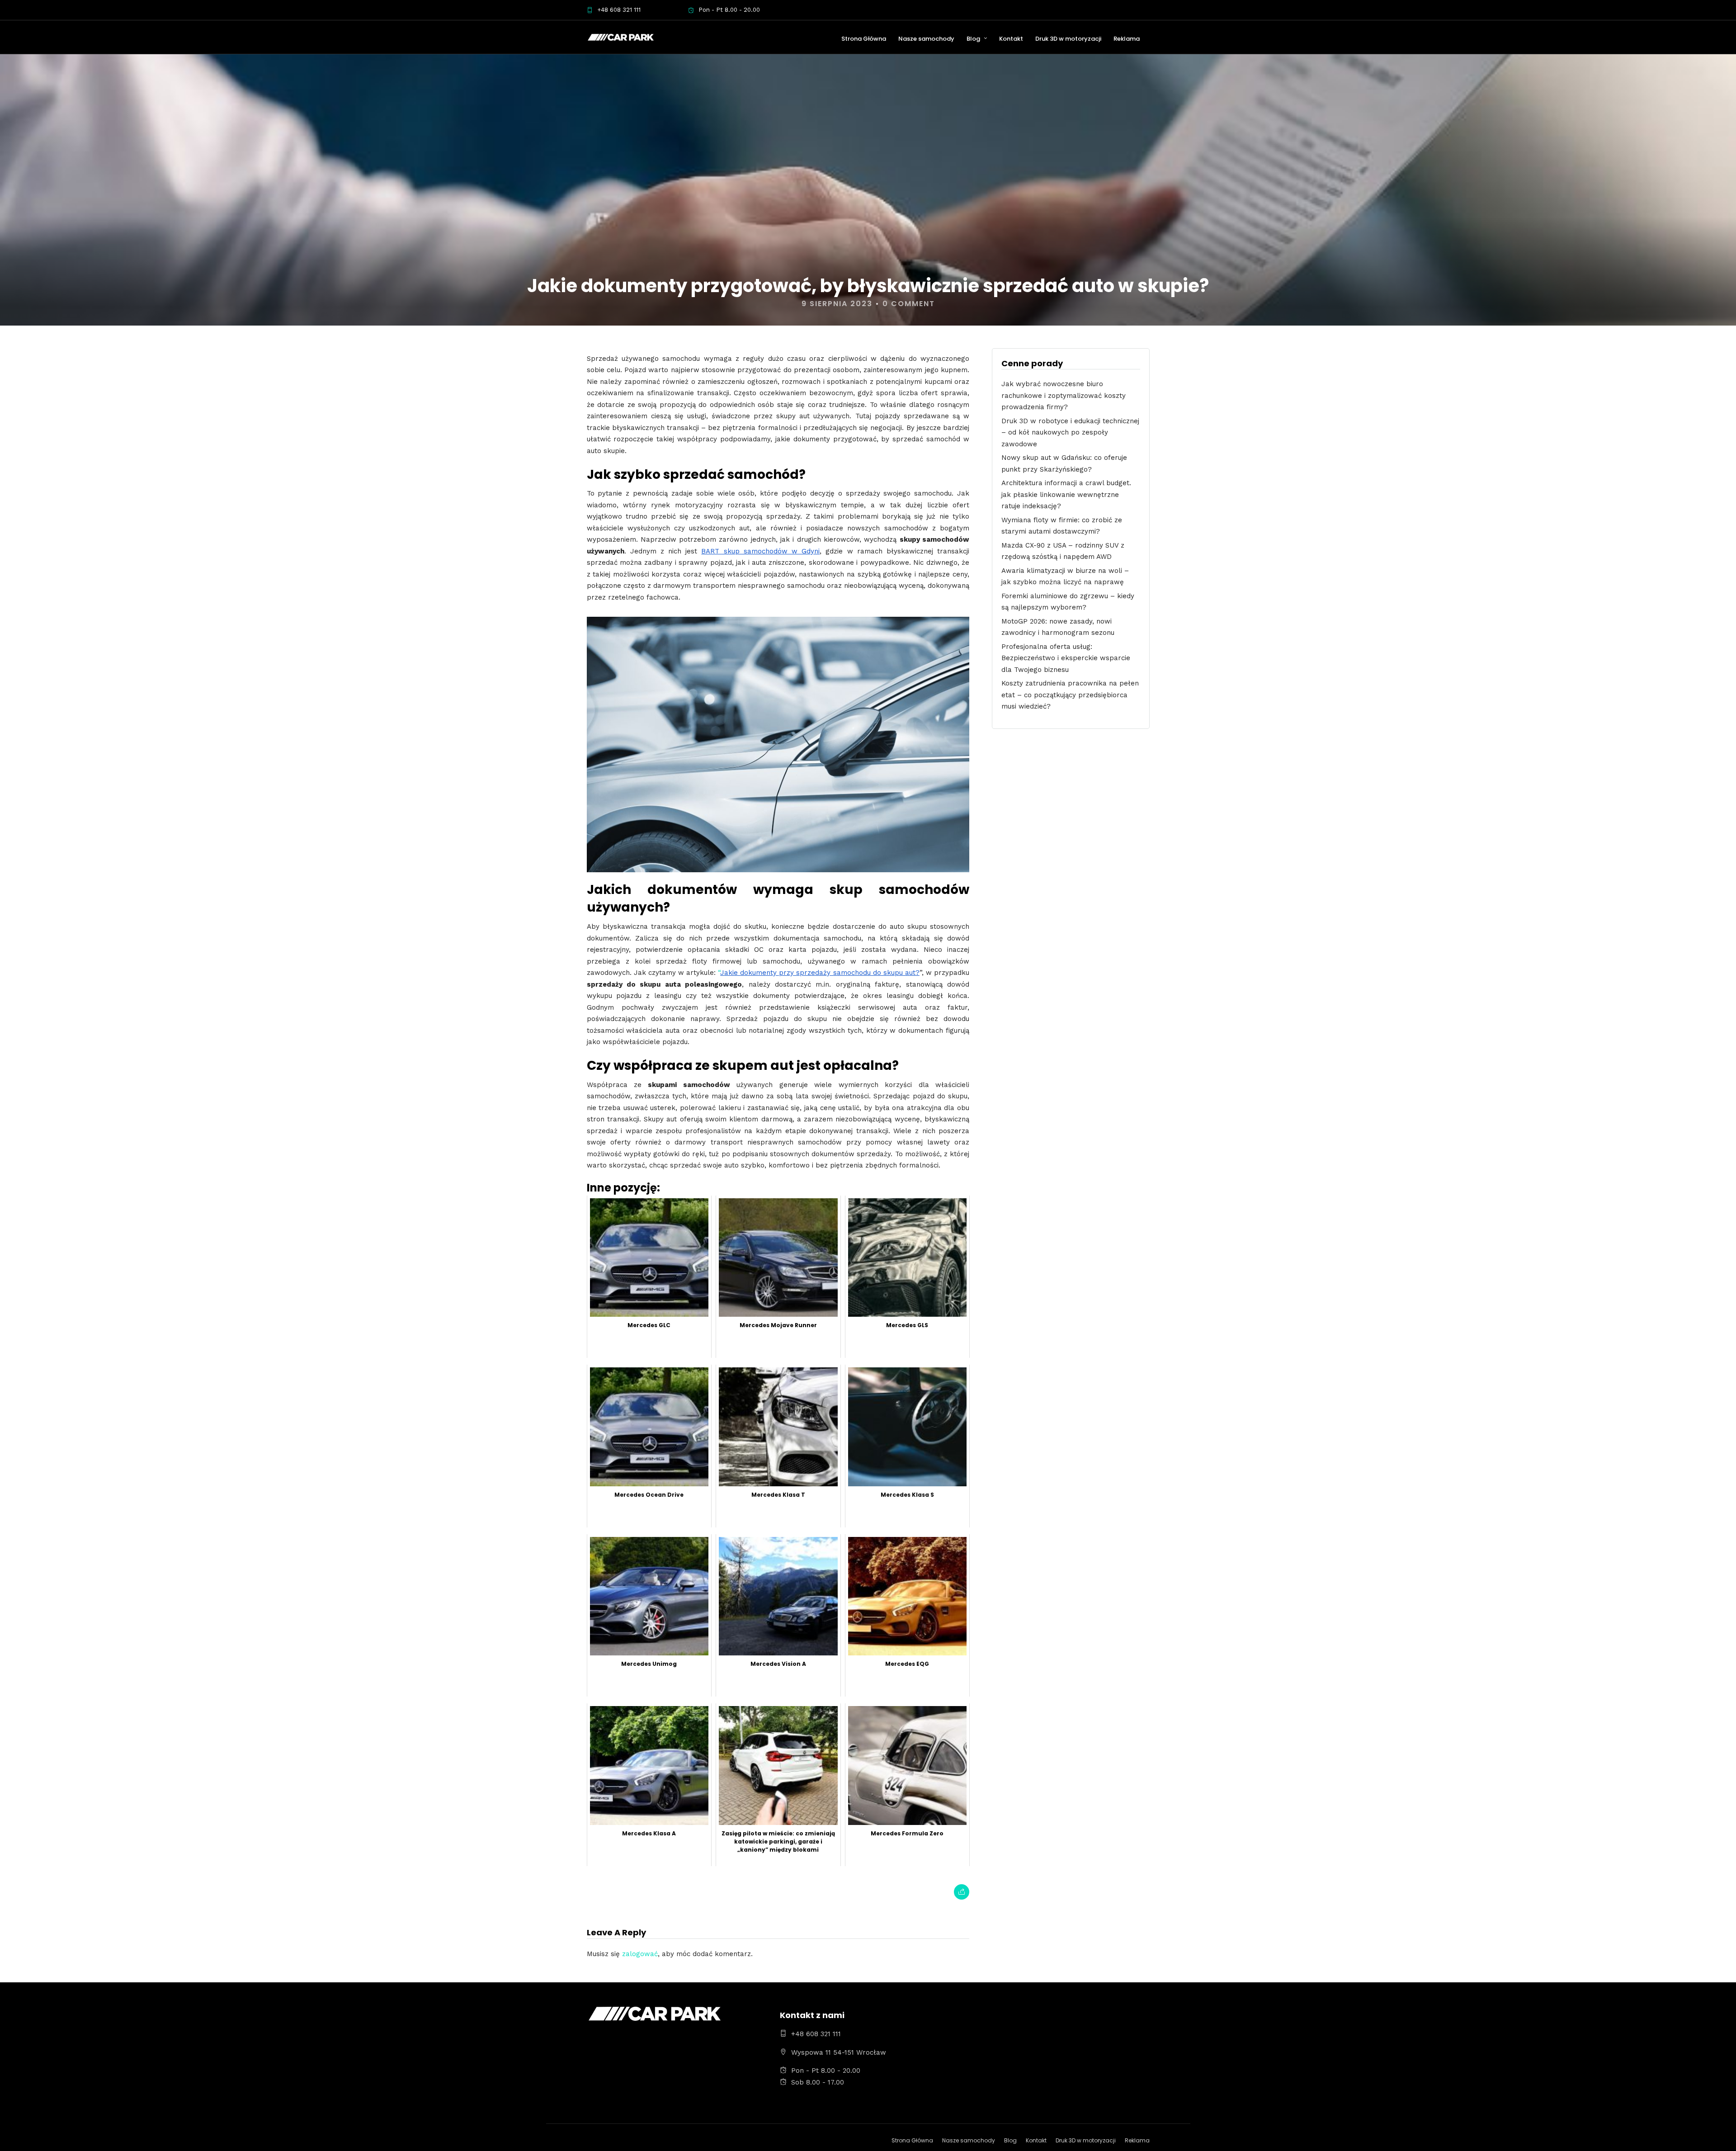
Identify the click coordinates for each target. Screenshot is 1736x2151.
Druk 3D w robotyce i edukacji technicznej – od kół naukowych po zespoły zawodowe (1070, 433)
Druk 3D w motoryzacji (1068, 39)
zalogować (640, 1954)
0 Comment (909, 304)
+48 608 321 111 (619, 10)
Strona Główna (864, 39)
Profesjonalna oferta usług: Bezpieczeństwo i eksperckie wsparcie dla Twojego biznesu (1066, 658)
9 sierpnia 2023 (837, 304)
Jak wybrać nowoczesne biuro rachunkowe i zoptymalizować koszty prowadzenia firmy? (1064, 395)
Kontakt (1011, 39)
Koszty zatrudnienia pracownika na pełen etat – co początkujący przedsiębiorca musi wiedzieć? (1070, 695)
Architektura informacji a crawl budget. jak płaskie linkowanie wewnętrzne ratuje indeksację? (1066, 494)
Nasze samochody (926, 39)
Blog (973, 39)
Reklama (1127, 39)
